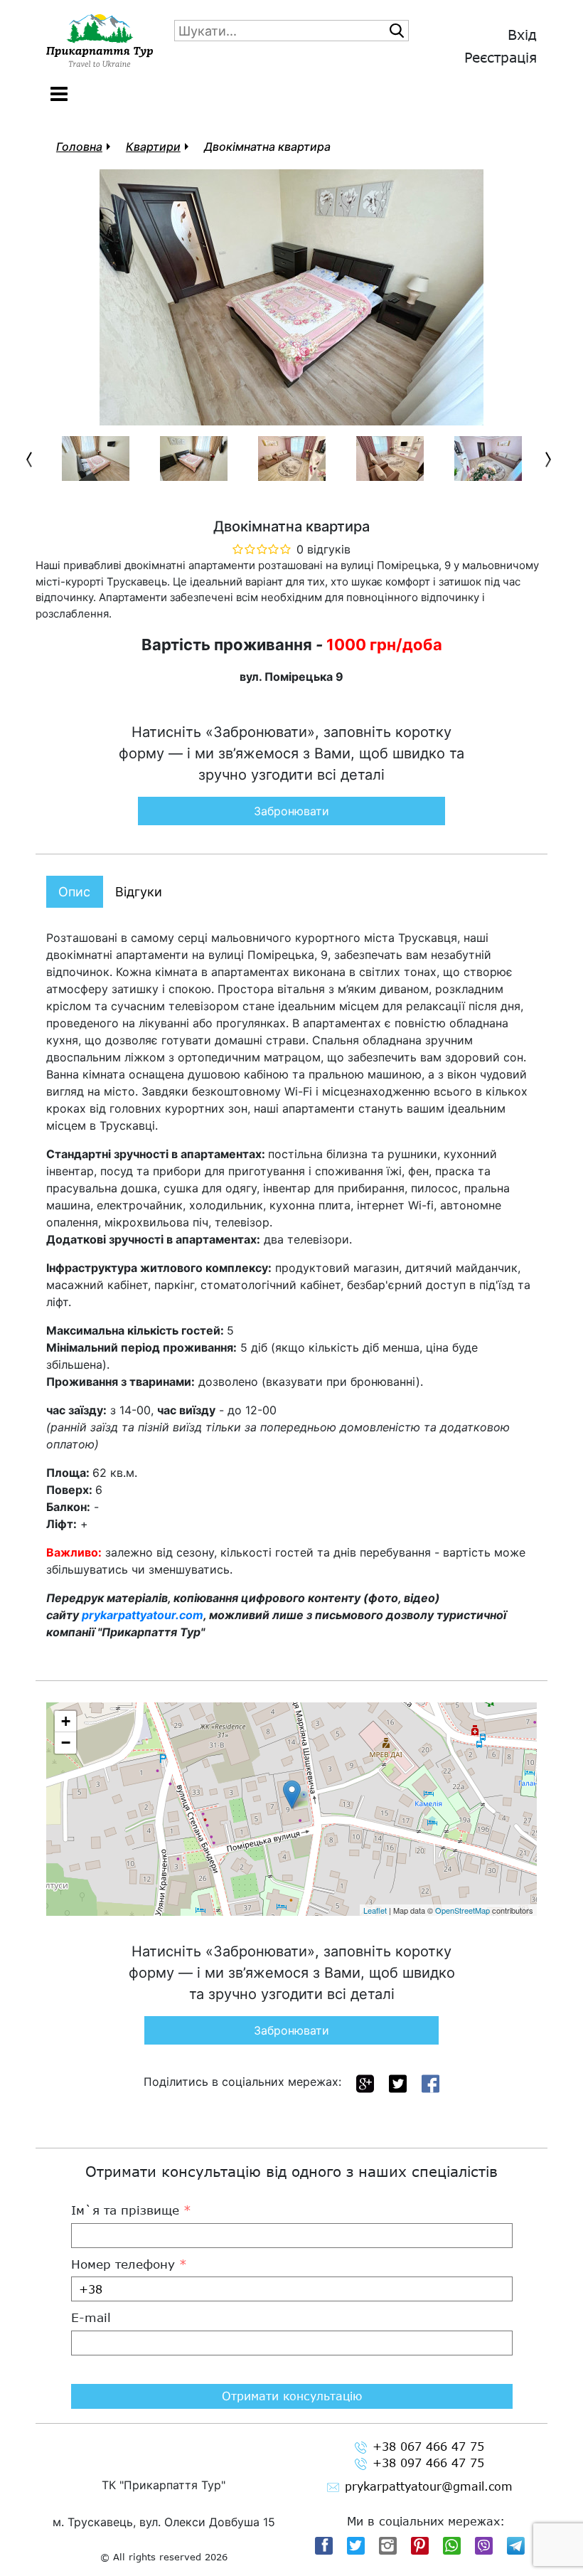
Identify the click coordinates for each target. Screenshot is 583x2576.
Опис (74, 892)
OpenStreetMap (462, 1910)
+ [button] (66, 1721)
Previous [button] (32, 460)
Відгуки (139, 892)
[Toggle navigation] (59, 94)
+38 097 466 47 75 (428, 2463)
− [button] (66, 1743)
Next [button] (551, 460)
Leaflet (375, 1910)
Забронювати (291, 811)
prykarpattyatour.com (143, 1615)
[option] (95, 459)
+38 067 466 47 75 (428, 2446)
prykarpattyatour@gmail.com (429, 2486)
